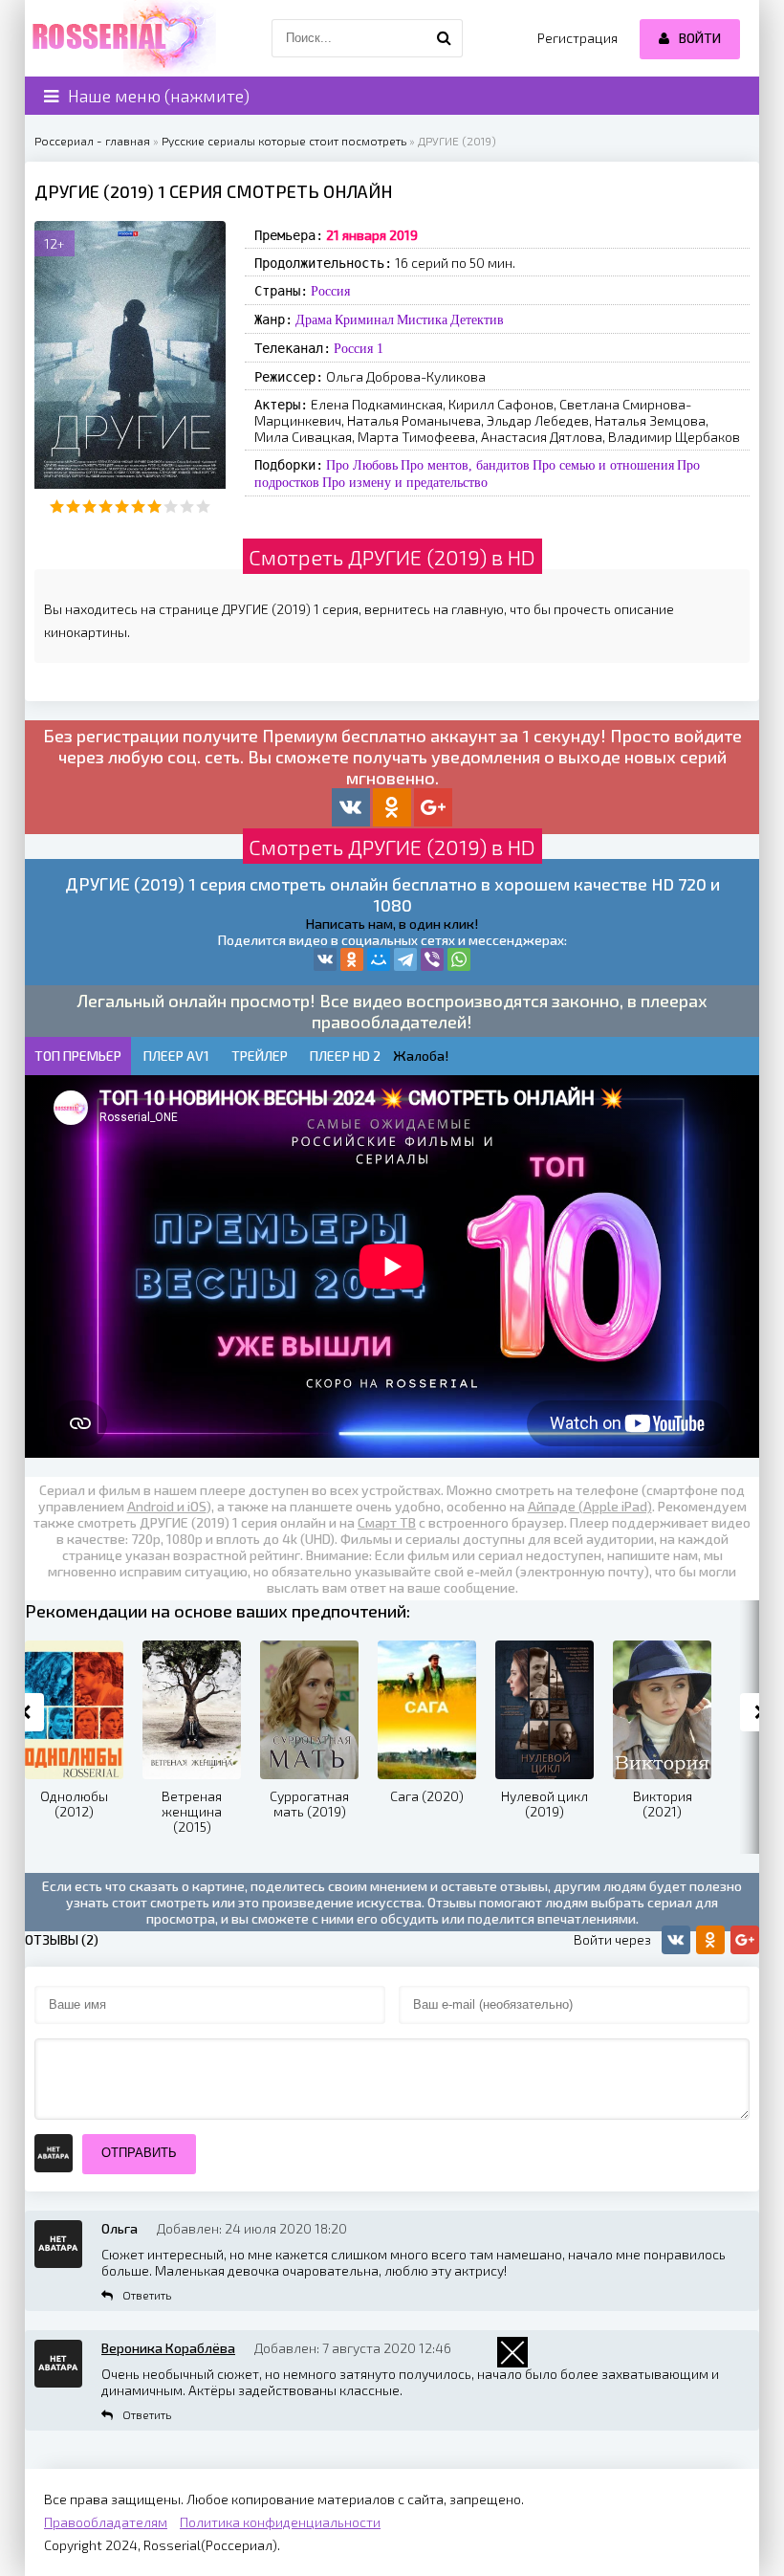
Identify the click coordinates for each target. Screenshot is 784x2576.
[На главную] (120, 38)
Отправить (139, 2153)
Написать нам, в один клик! (392, 924)
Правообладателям (106, 2522)
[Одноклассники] (352, 959)
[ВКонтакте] (325, 959)
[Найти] (444, 38)
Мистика (422, 319)
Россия (330, 291)
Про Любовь (362, 465)
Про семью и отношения (603, 465)
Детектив (477, 319)
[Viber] (432, 959)
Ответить (147, 2295)
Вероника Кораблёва (168, 2348)
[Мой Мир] (379, 959)
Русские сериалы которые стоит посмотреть (284, 141)
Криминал (364, 319)
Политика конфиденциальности (280, 2522)
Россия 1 (359, 348)
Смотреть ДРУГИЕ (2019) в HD (392, 557)
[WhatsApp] (459, 959)
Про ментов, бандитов (465, 465)
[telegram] (405, 959)
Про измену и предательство (405, 482)
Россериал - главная (92, 141)
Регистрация (577, 38)
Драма (314, 319)
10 (203, 506)
